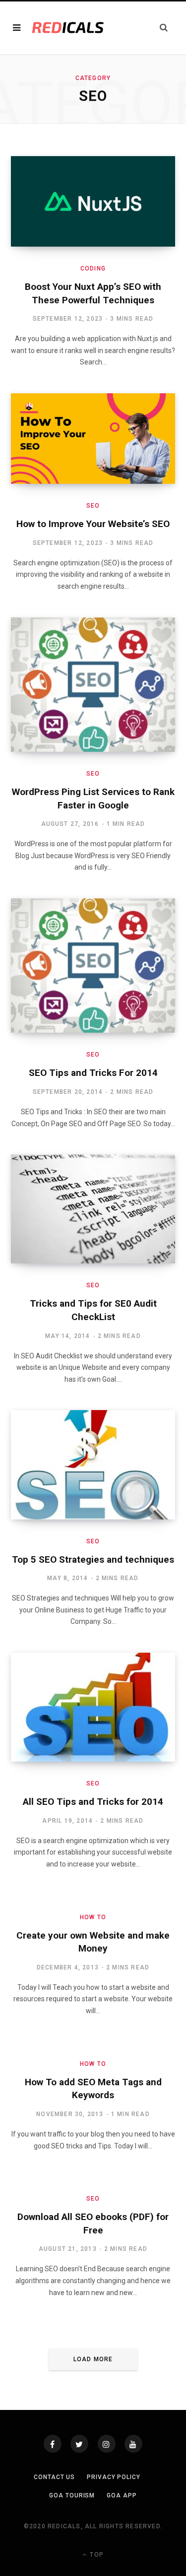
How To (93, 1917)
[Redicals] (68, 28)
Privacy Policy (114, 2477)
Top (96, 2555)
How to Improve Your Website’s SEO (93, 524)
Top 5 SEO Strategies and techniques (93, 1559)
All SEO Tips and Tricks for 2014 (93, 1802)
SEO (93, 506)
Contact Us (54, 2477)
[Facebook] (53, 2444)
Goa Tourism (72, 2495)
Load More (93, 2359)
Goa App (122, 2495)
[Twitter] (79, 2444)
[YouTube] (133, 2444)
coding (93, 268)
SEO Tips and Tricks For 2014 (93, 1073)
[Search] (164, 28)
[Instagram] (107, 2444)
